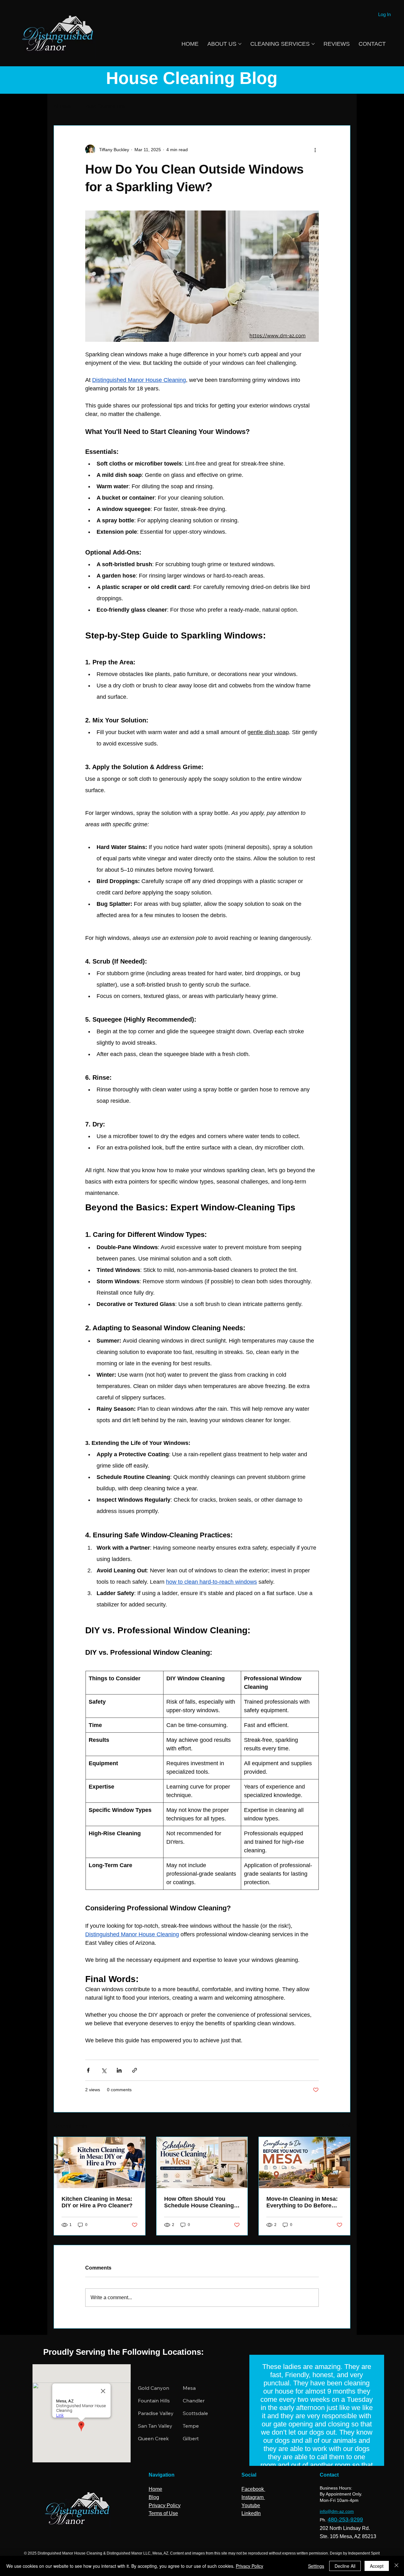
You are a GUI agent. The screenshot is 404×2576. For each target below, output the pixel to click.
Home (155, 2489)
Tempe (191, 2426)
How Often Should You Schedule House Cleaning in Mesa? (199, 2202)
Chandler (194, 2401)
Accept (377, 2566)
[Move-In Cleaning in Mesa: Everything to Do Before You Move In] (304, 2163)
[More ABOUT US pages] (240, 44)
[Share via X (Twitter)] (104, 2070)
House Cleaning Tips (104, 106)
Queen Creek (153, 2438)
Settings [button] (316, 2566)
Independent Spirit (363, 2553)
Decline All (345, 2566)
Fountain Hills (154, 2401)
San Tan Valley (155, 2426)
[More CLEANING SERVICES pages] (313, 44)
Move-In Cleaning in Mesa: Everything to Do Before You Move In (302, 2202)
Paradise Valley (156, 2413)
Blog (154, 2497)
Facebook (253, 2489)
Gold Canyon (154, 2388)
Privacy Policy (165, 2505)
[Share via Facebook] (88, 2070)
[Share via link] (135, 2070)
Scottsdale (195, 2413)
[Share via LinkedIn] (119, 2070)
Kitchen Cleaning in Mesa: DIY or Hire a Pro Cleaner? (97, 2202)
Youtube (251, 2505)
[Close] (396, 2566)
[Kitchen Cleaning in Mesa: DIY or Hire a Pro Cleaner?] (100, 2163)
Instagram (253, 2497)
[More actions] (315, 150)
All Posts (62, 106)
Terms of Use (163, 2513)
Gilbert (191, 2438)
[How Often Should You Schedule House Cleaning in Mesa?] (202, 2163)
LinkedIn (251, 2513)
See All (344, 2125)
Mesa (189, 2388)
